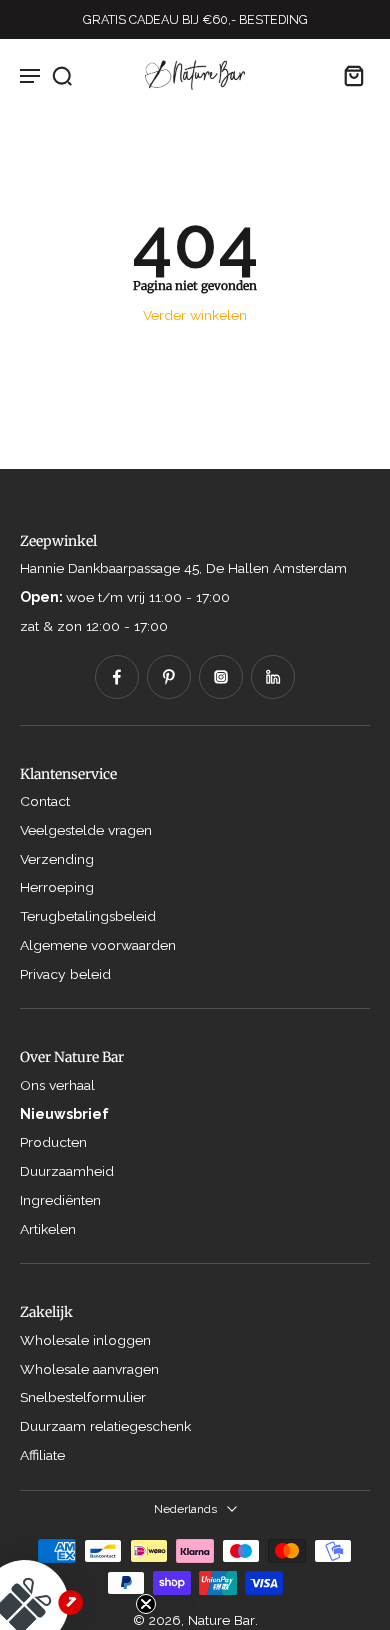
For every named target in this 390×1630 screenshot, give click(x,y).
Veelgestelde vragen (86, 830)
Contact (45, 801)
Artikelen (48, 1229)
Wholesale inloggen (85, 1340)
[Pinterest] (169, 677)
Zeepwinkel (58, 541)
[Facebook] (117, 677)
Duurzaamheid (67, 1171)
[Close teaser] (146, 1604)
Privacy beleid (65, 974)
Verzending (57, 859)
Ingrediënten (60, 1200)
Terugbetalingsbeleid (88, 916)
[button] (70, 1560)
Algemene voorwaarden (98, 945)
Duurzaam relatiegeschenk (105, 1426)
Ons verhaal (57, 1085)
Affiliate (42, 1455)
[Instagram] (221, 677)
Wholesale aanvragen (89, 1369)
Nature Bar (221, 1620)
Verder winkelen (195, 315)
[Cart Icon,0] (348, 75)
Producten (53, 1142)
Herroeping (57, 887)
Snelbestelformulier (83, 1397)
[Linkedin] (273, 677)
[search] (62, 75)
